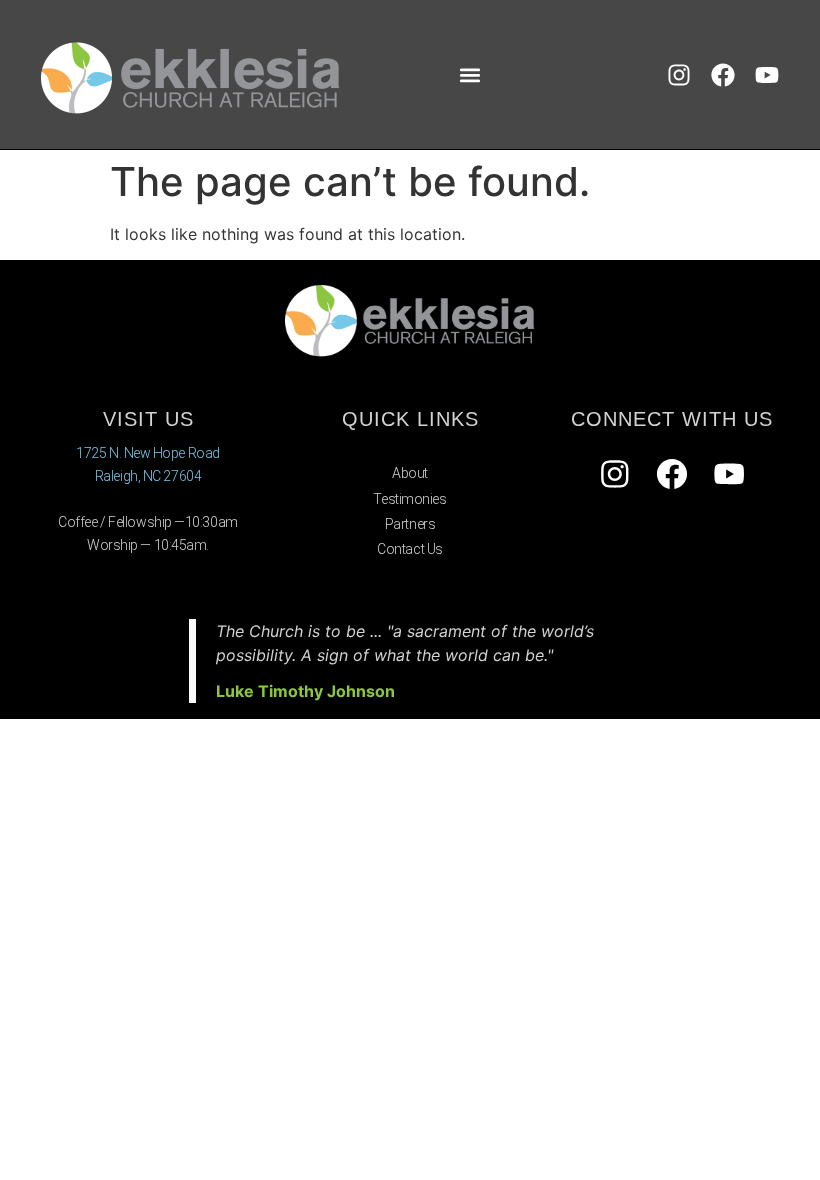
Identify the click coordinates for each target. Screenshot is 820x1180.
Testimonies (409, 499)
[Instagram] (679, 75)
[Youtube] (767, 75)
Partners (410, 524)
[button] (470, 74)
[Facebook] (723, 75)
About (410, 473)
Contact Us (410, 549)
